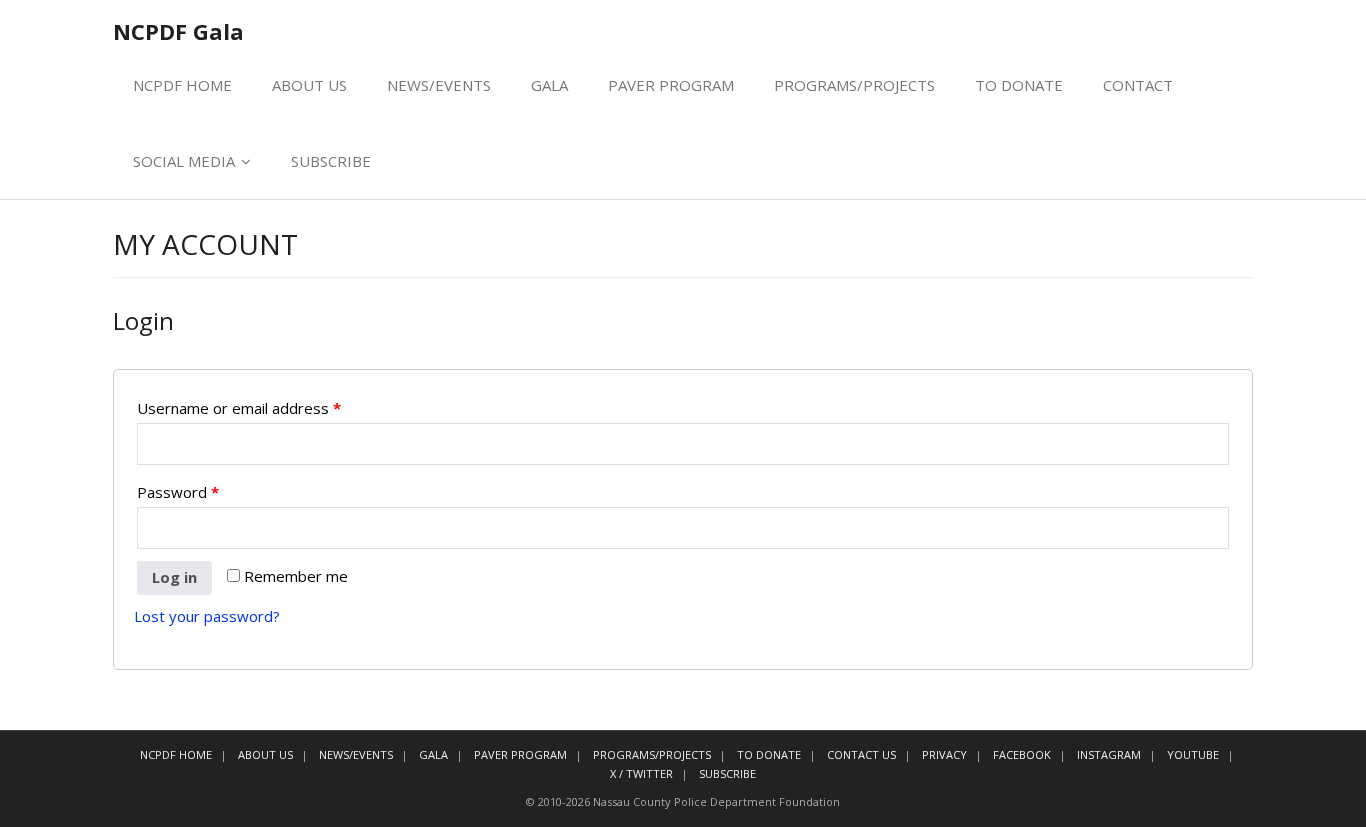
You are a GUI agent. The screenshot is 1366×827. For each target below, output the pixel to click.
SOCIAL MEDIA (184, 161)
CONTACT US (861, 754)
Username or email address (239, 408)
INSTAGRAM (1109, 754)
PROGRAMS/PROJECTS (854, 85)
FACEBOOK (1022, 754)
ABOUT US (309, 85)
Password (178, 492)
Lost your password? (207, 616)
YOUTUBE (1193, 754)
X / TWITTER (641, 773)
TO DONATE (1019, 85)
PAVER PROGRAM (671, 85)
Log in (174, 577)
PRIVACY (944, 754)
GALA (549, 85)
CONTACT (1138, 85)
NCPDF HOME (182, 85)
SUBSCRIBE (331, 161)
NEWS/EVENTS (439, 85)
